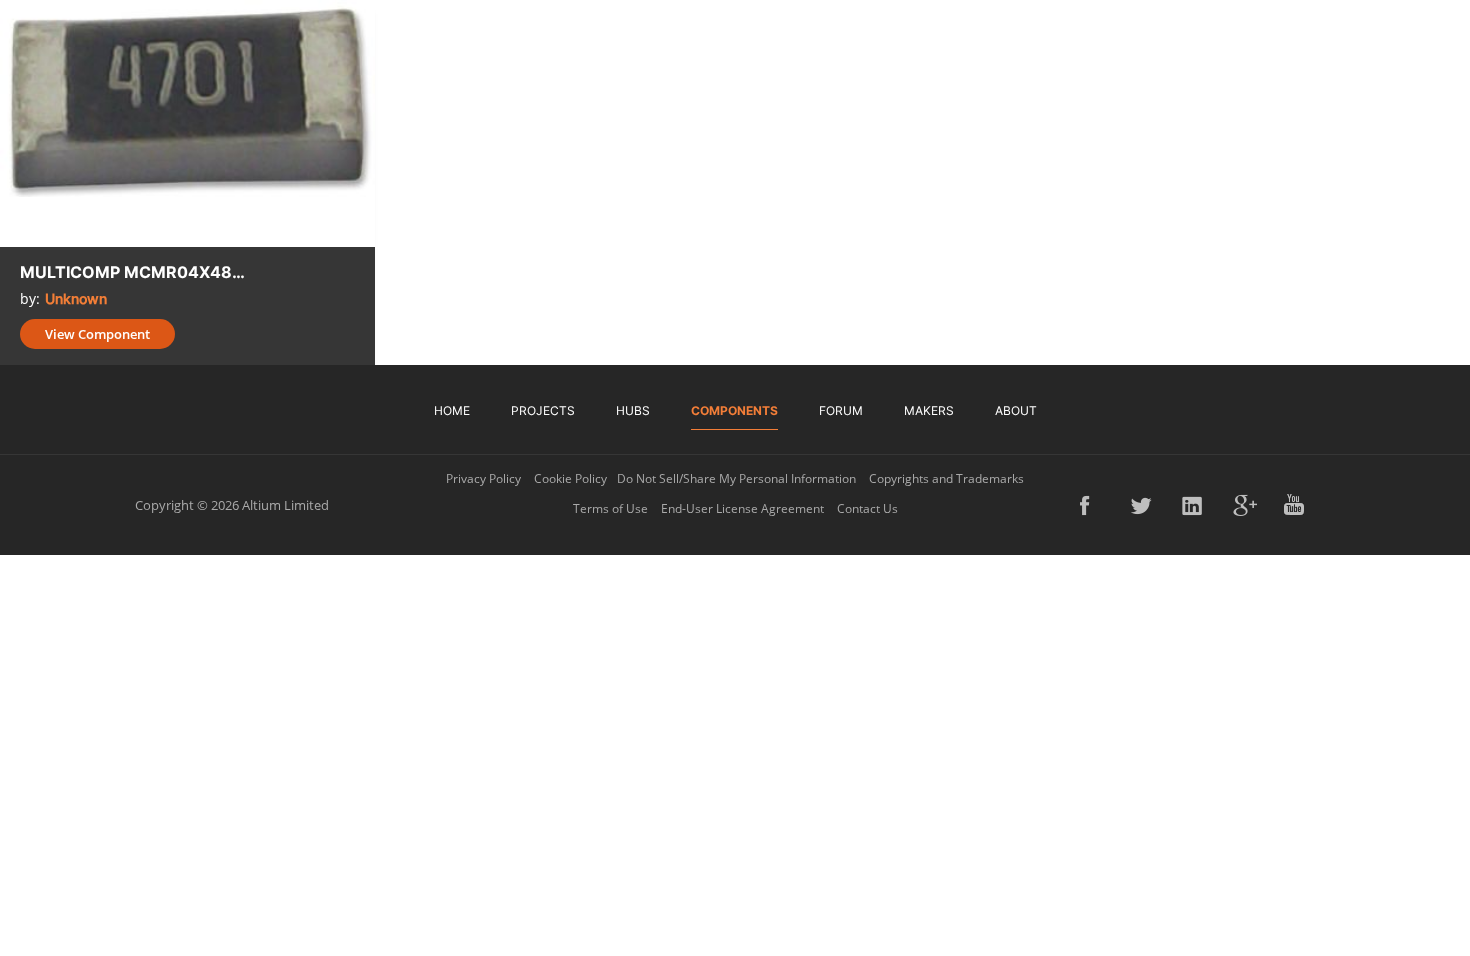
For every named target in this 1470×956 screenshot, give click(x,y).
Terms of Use (610, 508)
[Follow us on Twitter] (1143, 505)
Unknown (76, 298)
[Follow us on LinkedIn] (1194, 505)
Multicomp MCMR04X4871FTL (135, 271)
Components (734, 410)
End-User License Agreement (742, 508)
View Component (97, 334)
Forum (841, 410)
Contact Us (867, 508)
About (1016, 410)
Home (452, 410)
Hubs (633, 410)
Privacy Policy (483, 478)
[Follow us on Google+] (1245, 505)
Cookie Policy (570, 478)
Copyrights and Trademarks (946, 478)
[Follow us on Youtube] (1296, 505)
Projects (543, 410)
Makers (929, 410)
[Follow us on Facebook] (1092, 505)
